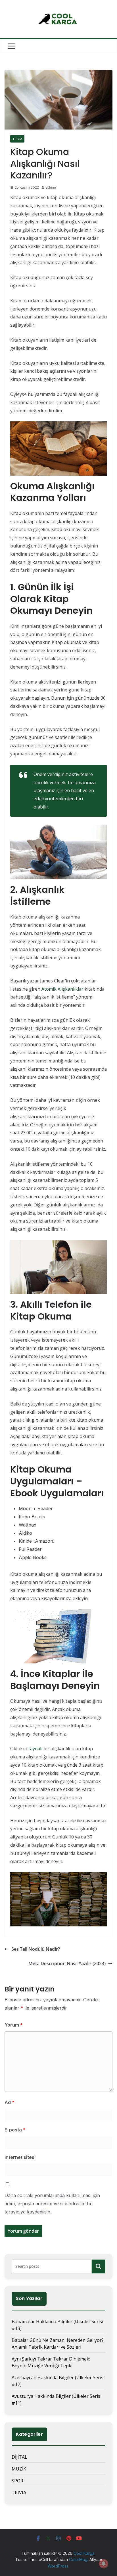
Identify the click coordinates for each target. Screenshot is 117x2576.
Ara (99, 2266)
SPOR (17, 2481)
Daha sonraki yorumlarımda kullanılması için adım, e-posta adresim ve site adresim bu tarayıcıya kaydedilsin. (52, 2204)
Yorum (14, 2025)
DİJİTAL (19, 2457)
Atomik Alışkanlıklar (62, 989)
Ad (10, 2102)
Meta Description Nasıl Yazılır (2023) (67, 1963)
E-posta (15, 2130)
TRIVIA (17, 139)
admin (51, 187)
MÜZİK (19, 2469)
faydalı (36, 1749)
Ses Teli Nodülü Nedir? (36, 1949)
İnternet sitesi (20, 2157)
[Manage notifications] (104, 2564)
